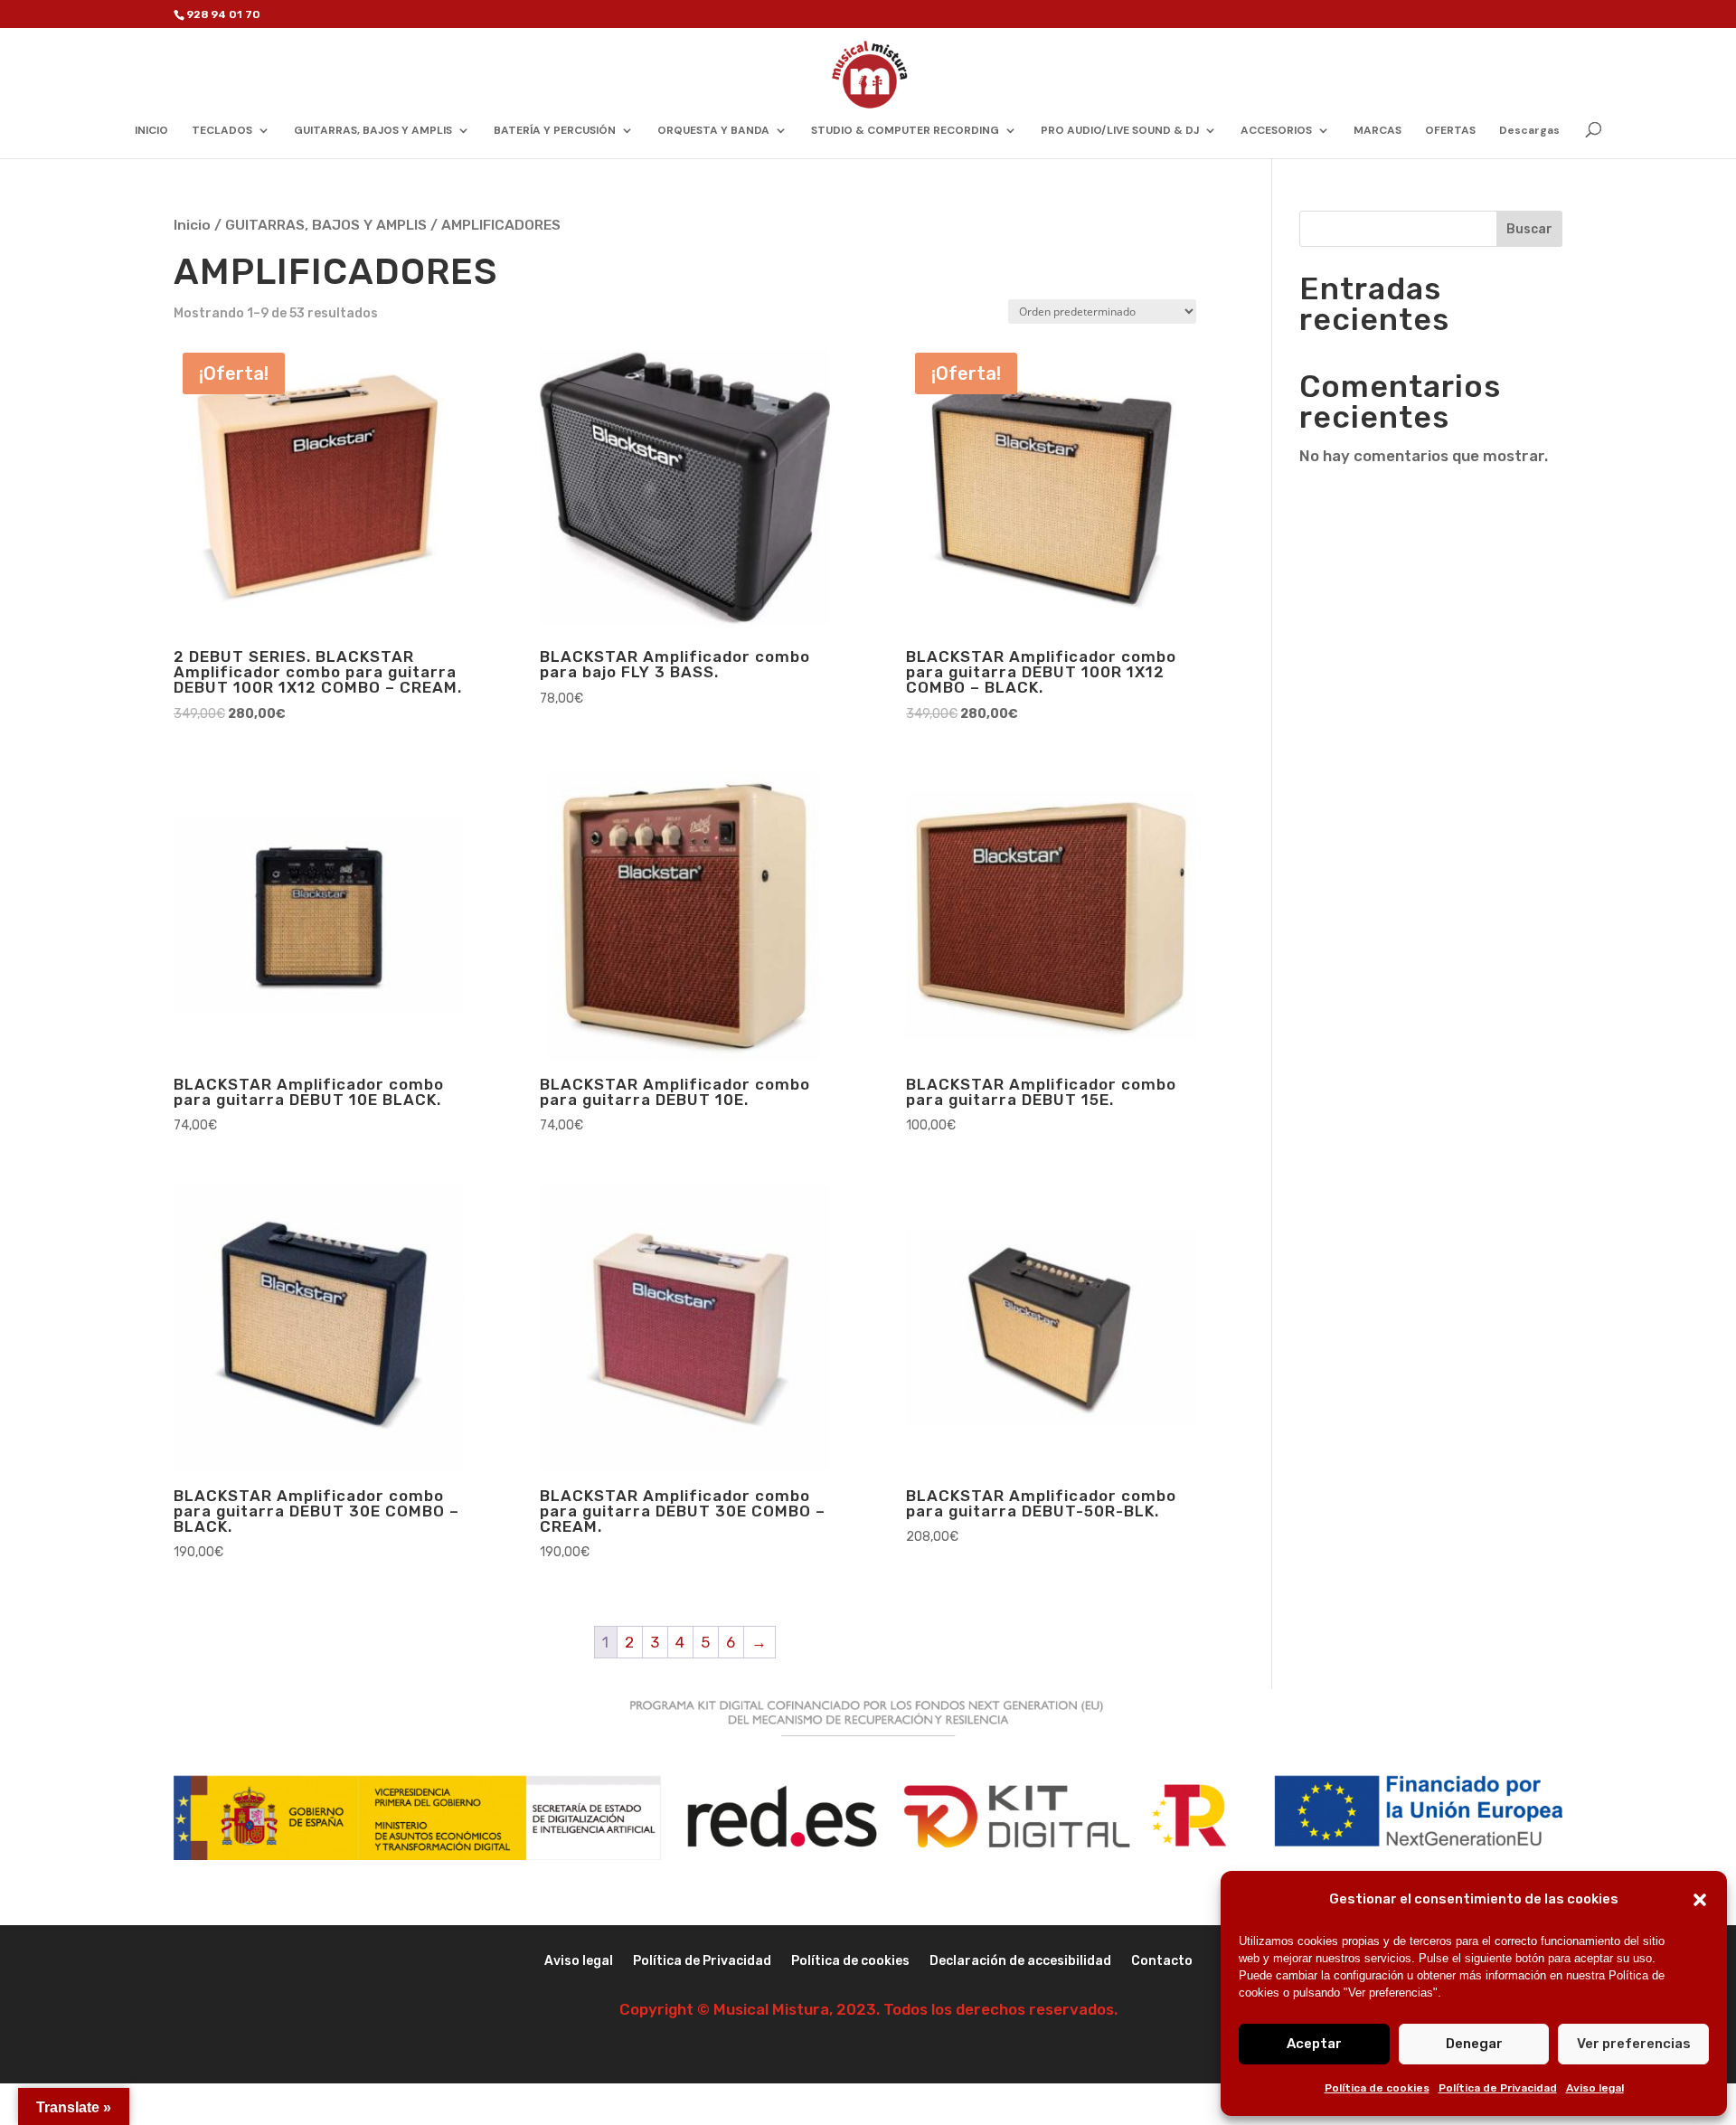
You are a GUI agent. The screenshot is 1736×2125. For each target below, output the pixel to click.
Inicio (192, 225)
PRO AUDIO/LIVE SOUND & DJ (1120, 131)
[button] (1700, 1900)
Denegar (1474, 2044)
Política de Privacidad (1498, 2088)
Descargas (1529, 131)
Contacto (1162, 1962)
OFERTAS (1450, 131)
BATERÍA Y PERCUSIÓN (555, 131)
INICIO (151, 131)
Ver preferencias (1634, 2044)
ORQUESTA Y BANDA (713, 131)
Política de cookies (1377, 2088)
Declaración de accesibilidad (1020, 1962)
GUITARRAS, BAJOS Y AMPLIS (373, 131)
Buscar (1529, 229)
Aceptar (1314, 2044)
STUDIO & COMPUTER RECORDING (905, 131)
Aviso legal (1595, 2088)
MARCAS (1377, 131)
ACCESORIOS (1276, 131)
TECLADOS (222, 131)
